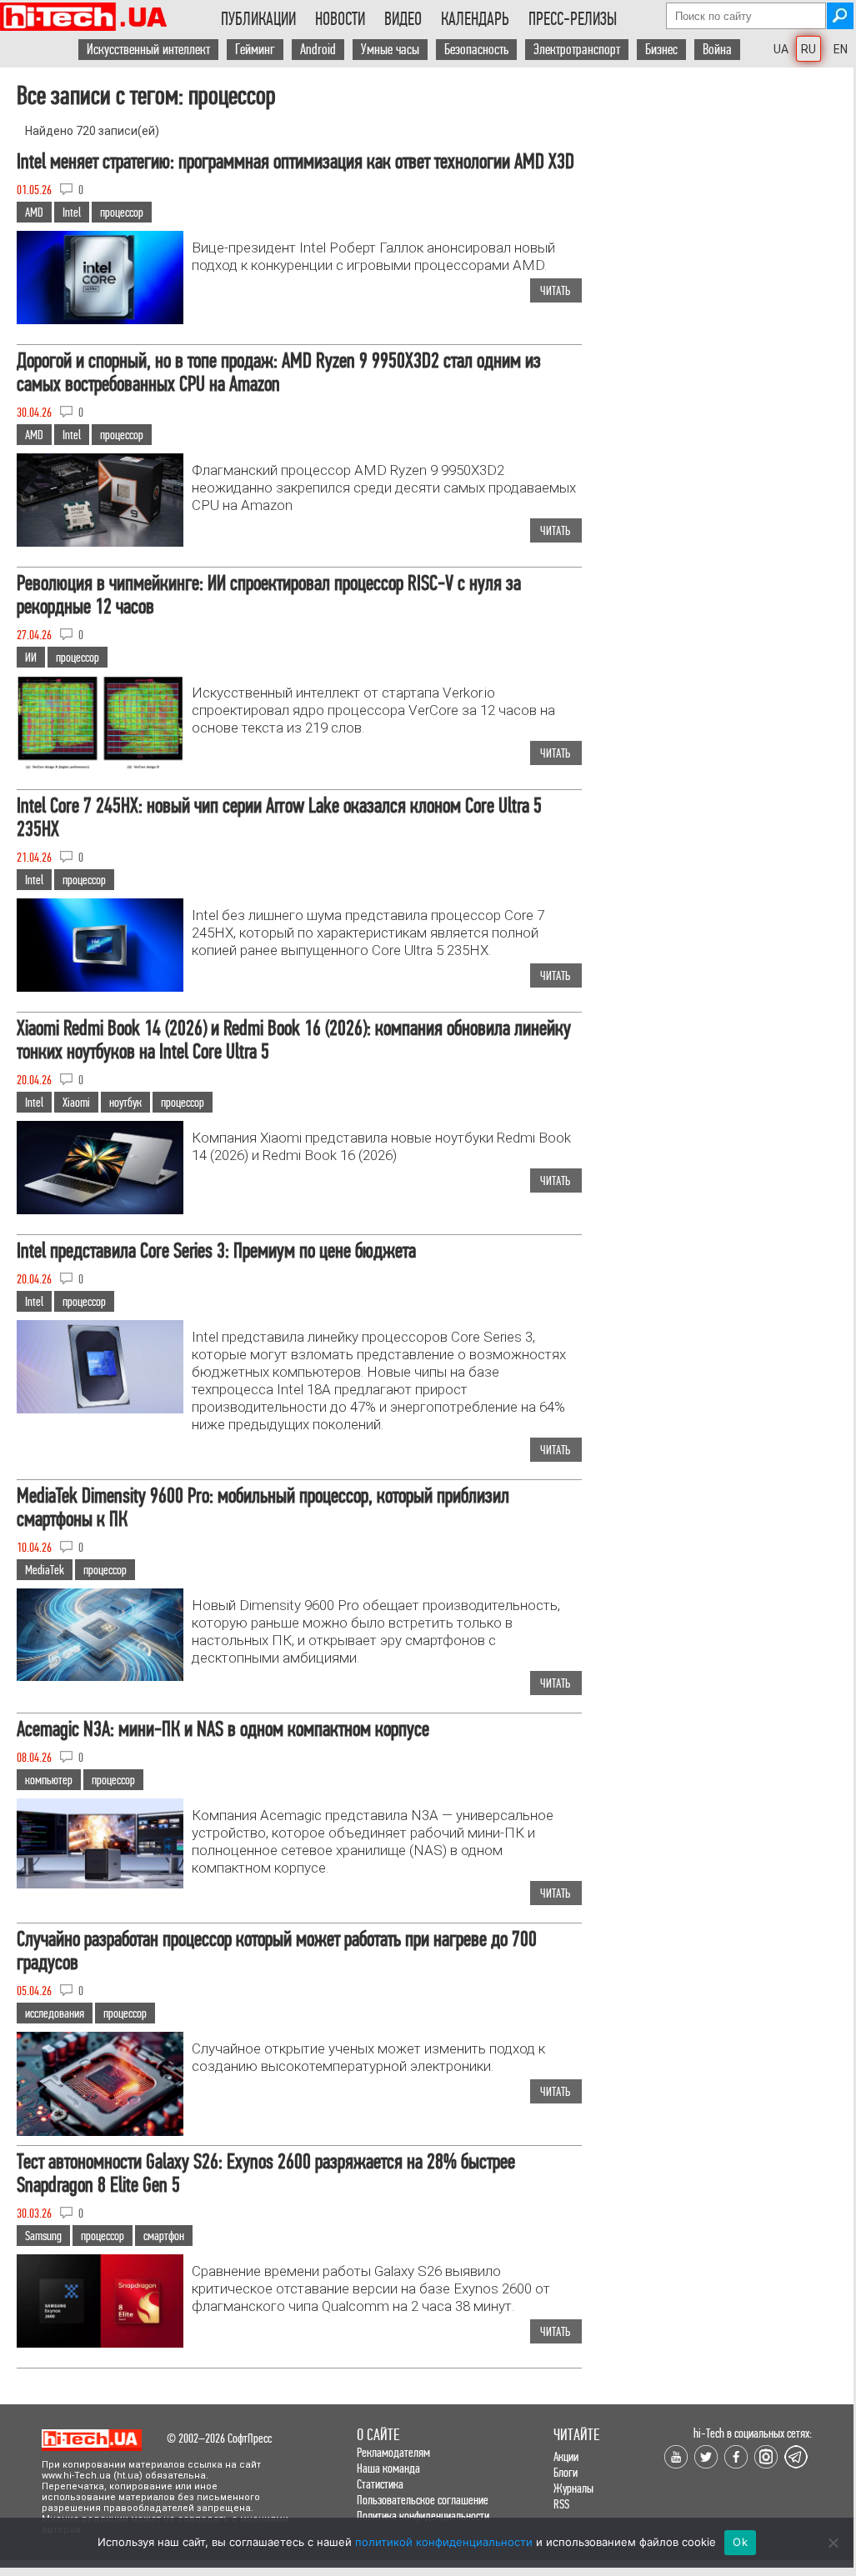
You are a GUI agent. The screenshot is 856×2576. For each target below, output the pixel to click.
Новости (340, 19)
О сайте (378, 2435)
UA (781, 49)
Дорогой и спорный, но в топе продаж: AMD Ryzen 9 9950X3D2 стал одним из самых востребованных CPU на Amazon (279, 372)
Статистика (380, 2484)
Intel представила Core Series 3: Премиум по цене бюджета (216, 1250)
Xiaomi (76, 1102)
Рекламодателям (393, 2452)
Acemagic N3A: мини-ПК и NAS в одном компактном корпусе (223, 1729)
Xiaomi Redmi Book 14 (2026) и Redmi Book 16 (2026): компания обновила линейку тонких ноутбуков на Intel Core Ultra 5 (294, 1040)
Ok (740, 2542)
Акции (566, 2456)
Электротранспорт (577, 50)
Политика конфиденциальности (423, 2516)
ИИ (31, 657)
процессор (122, 212)
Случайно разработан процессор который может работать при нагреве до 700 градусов (277, 1951)
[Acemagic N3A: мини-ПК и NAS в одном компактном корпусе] (100, 1884)
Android (318, 50)
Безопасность (476, 50)
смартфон (164, 2236)
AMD (34, 212)
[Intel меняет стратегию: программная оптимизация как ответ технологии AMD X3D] (100, 320)
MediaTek (45, 1570)
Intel (72, 212)
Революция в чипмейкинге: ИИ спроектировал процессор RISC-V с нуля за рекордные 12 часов (269, 595)
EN (841, 49)
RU (808, 49)
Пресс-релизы (573, 19)
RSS (561, 2504)
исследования (55, 2013)
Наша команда (388, 2468)
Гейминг (255, 50)
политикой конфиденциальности (444, 2542)
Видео (403, 19)
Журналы (573, 2488)
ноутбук (125, 1102)
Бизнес (661, 50)
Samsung (43, 2236)
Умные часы (390, 50)
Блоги (566, 2472)
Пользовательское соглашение (423, 2500)
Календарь (475, 19)
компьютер (49, 1780)
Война (717, 50)
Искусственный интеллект (148, 50)
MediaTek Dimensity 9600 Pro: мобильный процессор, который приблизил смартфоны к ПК (263, 1507)
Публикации (258, 19)
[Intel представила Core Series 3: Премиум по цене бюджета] (100, 1409)
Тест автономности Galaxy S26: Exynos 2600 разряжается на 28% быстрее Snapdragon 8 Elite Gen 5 (266, 2173)
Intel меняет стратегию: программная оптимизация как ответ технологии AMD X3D (295, 161)
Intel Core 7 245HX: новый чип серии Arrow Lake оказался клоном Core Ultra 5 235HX (279, 817)
